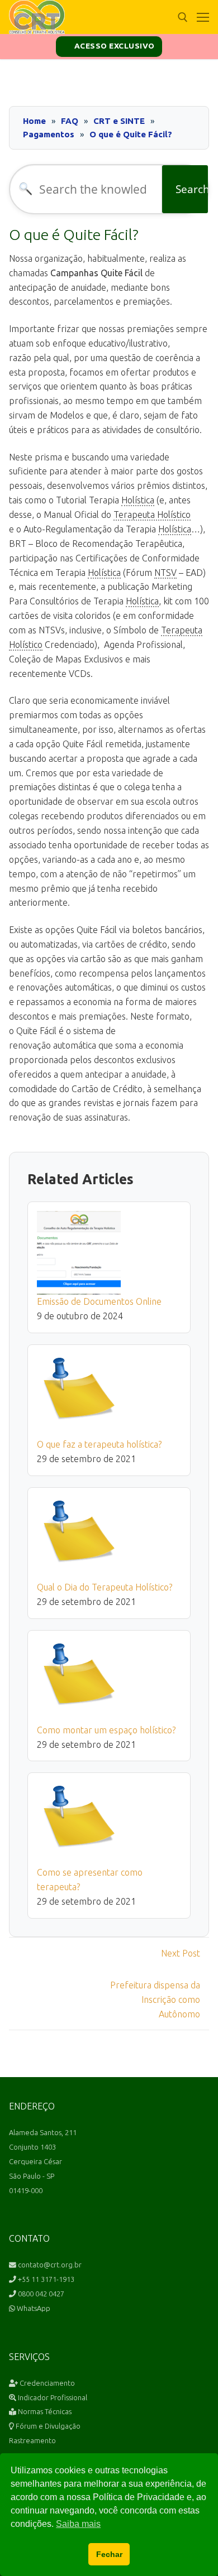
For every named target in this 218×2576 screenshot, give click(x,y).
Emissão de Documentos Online (99, 1301)
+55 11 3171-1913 (45, 2279)
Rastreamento (32, 2440)
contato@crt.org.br (49, 2265)
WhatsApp (33, 2308)
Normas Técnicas (44, 2411)
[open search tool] (183, 17)
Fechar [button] (109, 2554)
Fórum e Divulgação (47, 2426)
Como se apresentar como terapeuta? (90, 1880)
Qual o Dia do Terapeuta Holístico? (105, 1587)
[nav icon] (203, 17)
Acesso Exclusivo (113, 46)
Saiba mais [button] (78, 2524)
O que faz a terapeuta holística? (99, 1444)
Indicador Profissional (52, 2397)
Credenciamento (46, 2383)
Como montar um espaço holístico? (106, 1730)
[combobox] (86, 189)
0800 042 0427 (40, 2294)
